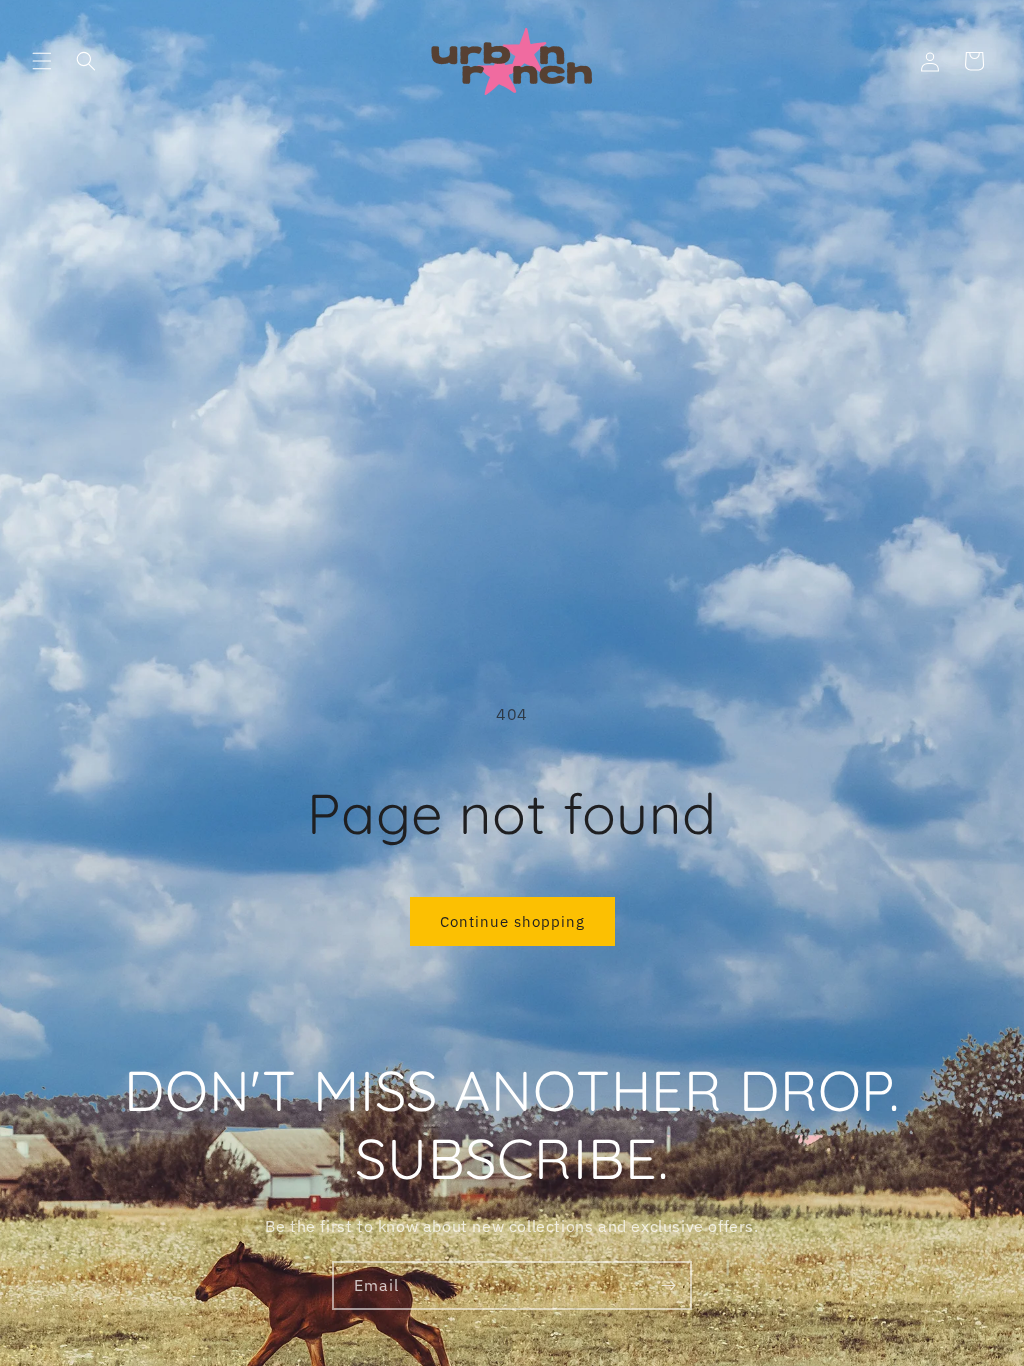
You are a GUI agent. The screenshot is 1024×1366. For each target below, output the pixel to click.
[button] (42, 61)
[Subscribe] (668, 1285)
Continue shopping (512, 921)
